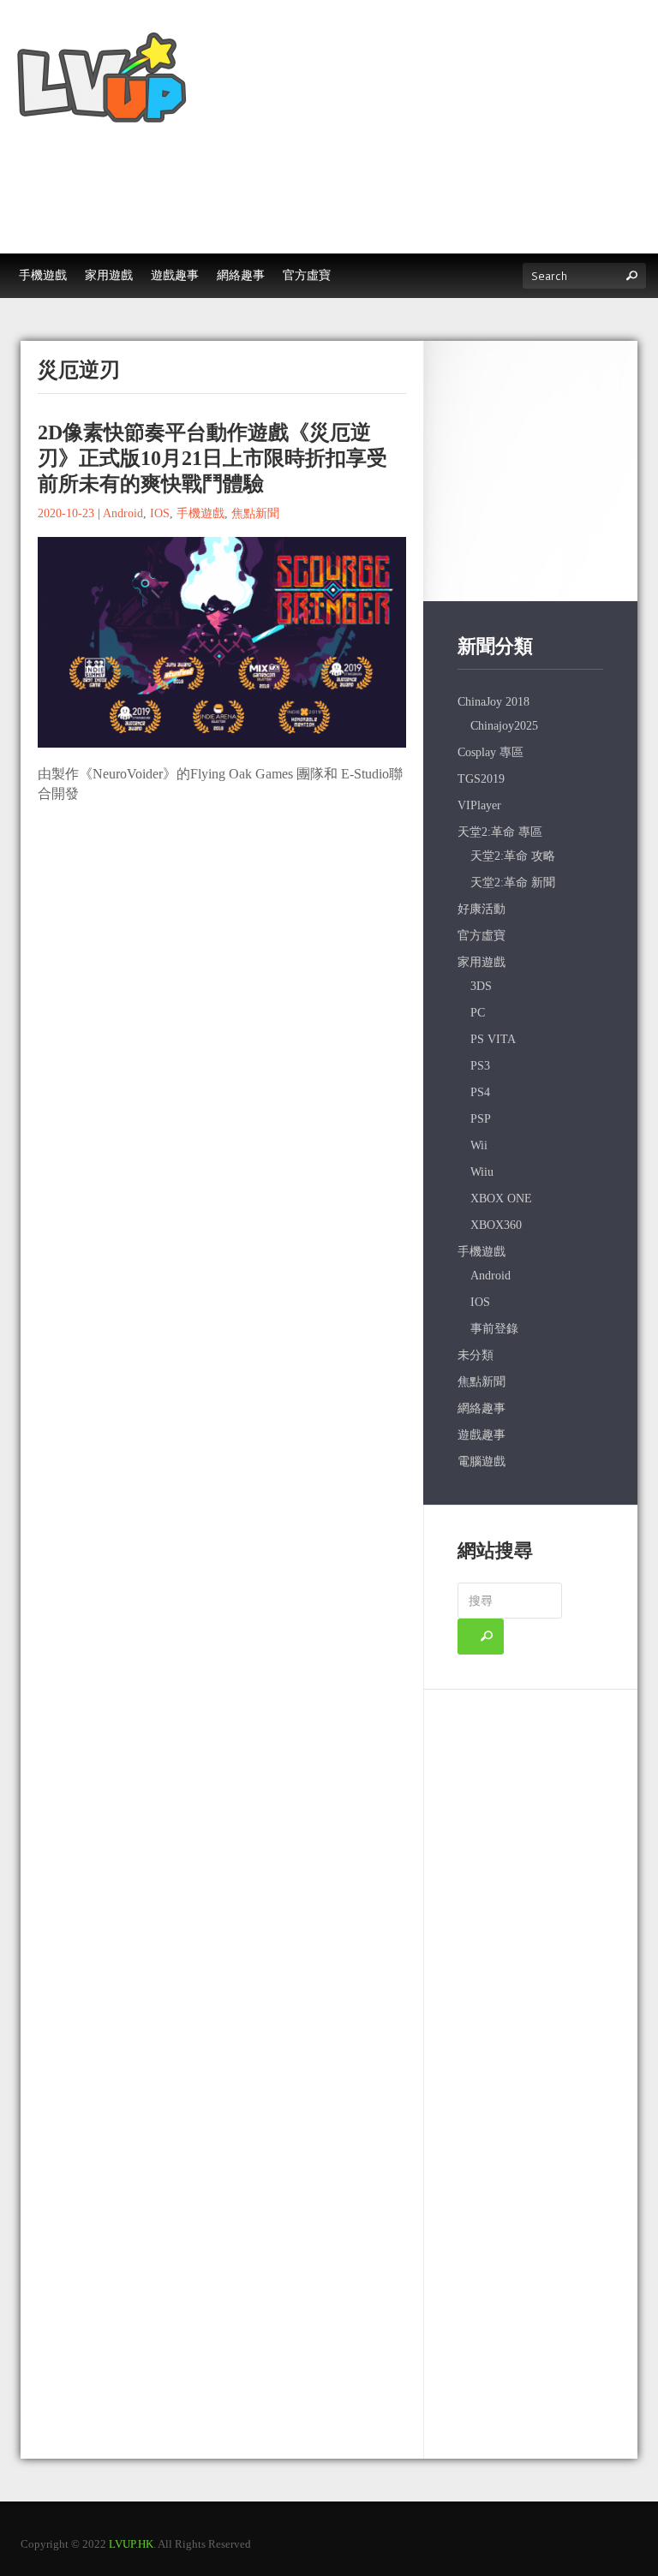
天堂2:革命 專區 (500, 832)
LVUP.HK (131, 2544)
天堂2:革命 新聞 (513, 883)
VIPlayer (479, 805)
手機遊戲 (200, 513)
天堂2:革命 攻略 (513, 856)
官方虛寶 (482, 936)
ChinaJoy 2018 (493, 702)
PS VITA (493, 1039)
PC (478, 1013)
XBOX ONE (501, 1199)
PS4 (480, 1092)
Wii (479, 1145)
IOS (160, 513)
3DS (481, 986)
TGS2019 (481, 779)
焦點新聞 (255, 513)
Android (123, 513)
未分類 (476, 1355)
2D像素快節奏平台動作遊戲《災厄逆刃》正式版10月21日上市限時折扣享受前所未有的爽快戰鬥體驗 (212, 458)
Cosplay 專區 (491, 752)
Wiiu (482, 1172)
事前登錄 (494, 1329)
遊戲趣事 (482, 1435)
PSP (481, 1119)
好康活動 (482, 909)
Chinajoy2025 (504, 726)
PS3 (480, 1066)
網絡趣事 (482, 1408)
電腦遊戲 (482, 1461)
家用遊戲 (482, 962)
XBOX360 (496, 1225)
